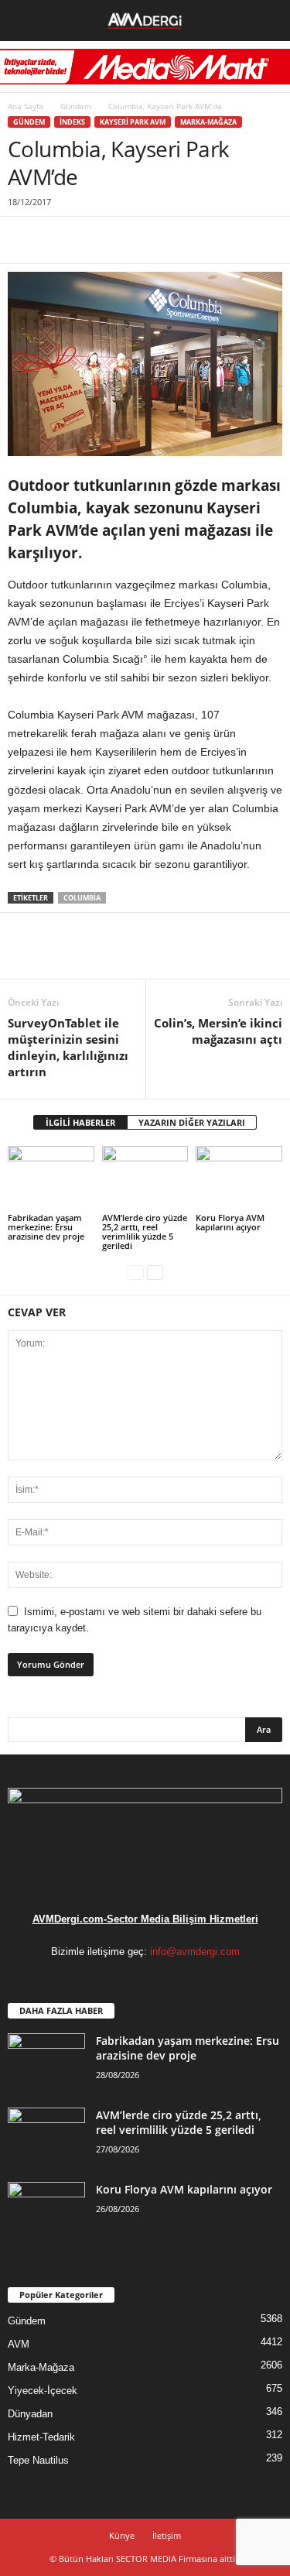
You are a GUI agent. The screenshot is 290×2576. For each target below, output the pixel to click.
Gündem (76, 106)
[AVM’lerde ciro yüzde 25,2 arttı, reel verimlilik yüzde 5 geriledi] (145, 1178)
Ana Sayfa (26, 106)
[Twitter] (59, 240)
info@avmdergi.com (195, 1952)
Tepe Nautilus (38, 2460)
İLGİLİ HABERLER (80, 1122)
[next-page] (155, 1272)
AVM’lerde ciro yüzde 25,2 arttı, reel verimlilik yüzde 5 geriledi (145, 1231)
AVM (19, 2344)
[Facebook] (23, 240)
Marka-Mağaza (208, 122)
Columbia (82, 898)
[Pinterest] (94, 240)
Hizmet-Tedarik (41, 2437)
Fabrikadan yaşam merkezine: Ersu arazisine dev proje (46, 1227)
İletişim (167, 2535)
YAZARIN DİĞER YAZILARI (192, 1122)
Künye (122, 2535)
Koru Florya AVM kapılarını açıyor (230, 1222)
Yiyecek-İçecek (43, 2391)
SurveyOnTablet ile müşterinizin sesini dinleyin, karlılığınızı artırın (68, 1047)
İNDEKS (72, 122)
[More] (166, 240)
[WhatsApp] (130, 240)
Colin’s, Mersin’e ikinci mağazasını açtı (218, 1031)
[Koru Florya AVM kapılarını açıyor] (239, 1178)
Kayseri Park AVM (133, 122)
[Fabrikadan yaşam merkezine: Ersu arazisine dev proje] (51, 1178)
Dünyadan (30, 2414)
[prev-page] (136, 1272)
